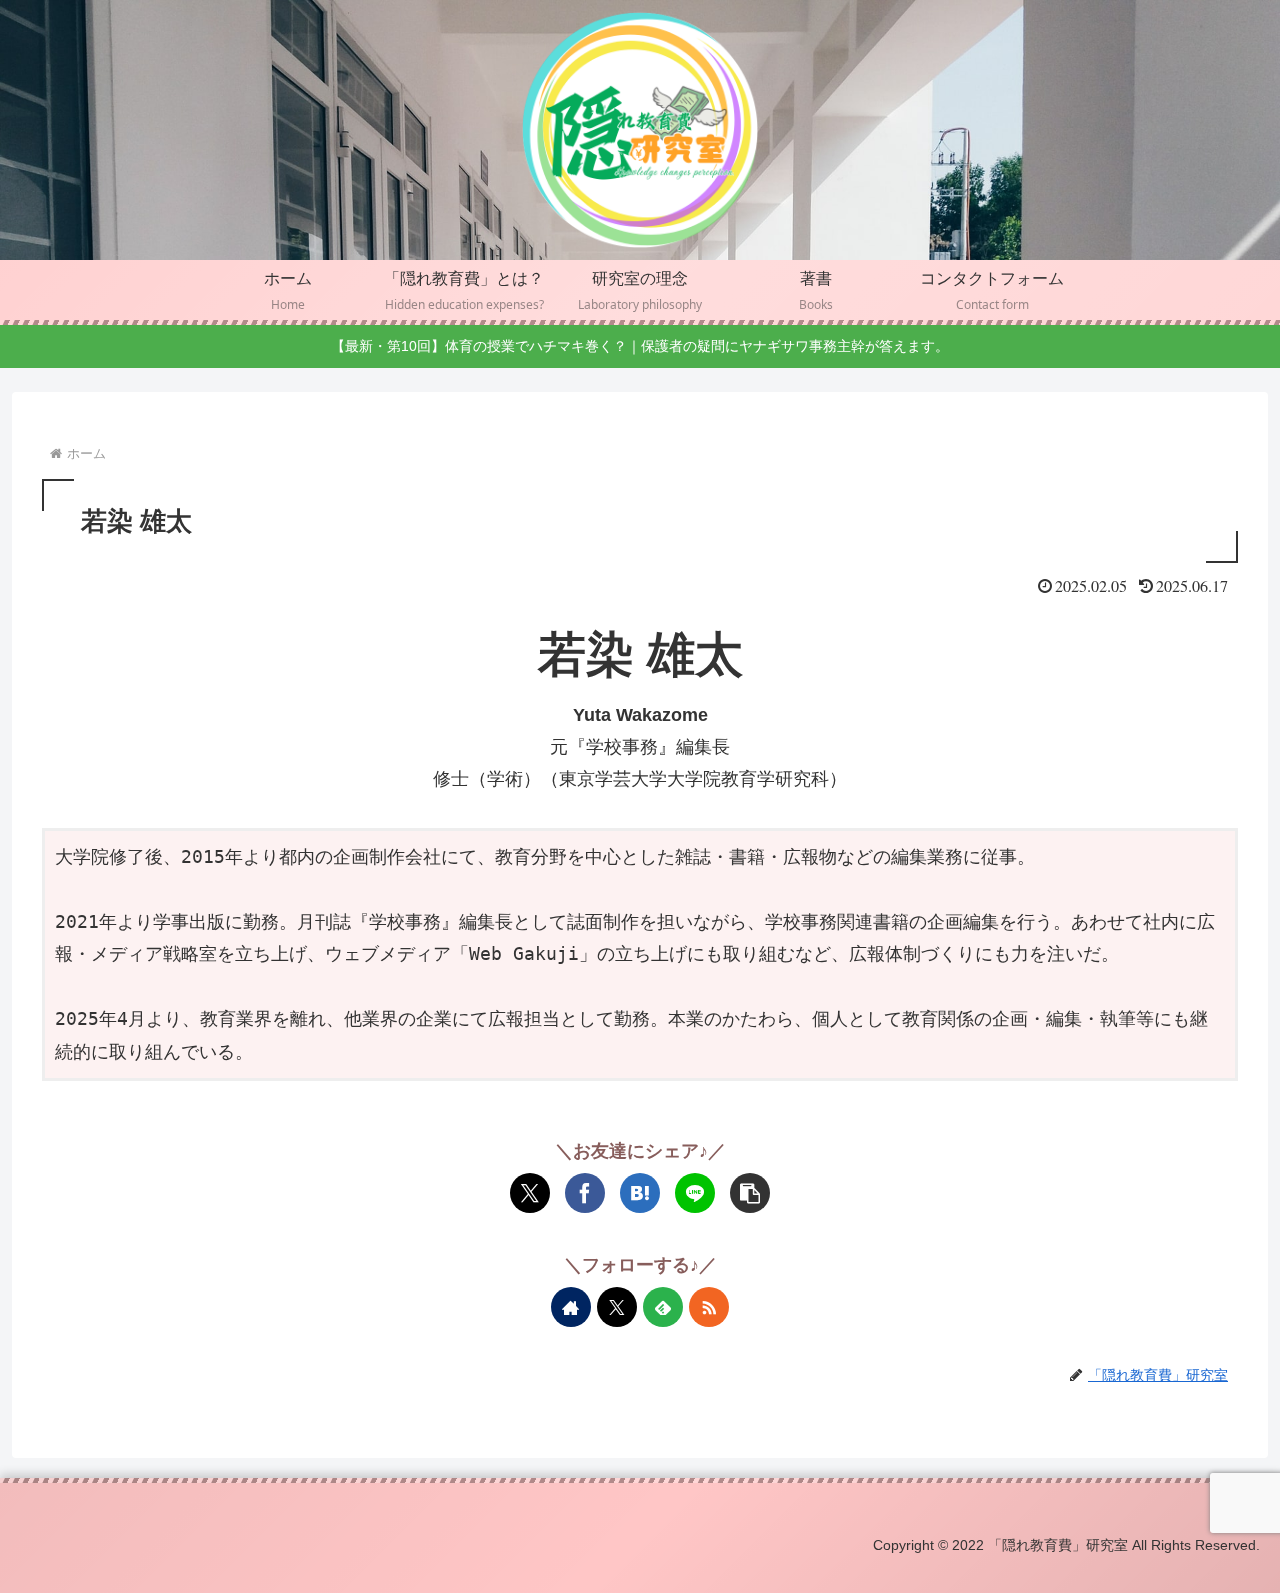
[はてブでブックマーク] (640, 1193)
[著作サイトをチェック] (571, 1307)
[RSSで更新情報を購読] (709, 1307)
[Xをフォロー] (617, 1307)
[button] (750, 1193)
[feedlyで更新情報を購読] (663, 1307)
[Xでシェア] (530, 1193)
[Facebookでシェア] (585, 1193)
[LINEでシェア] (695, 1193)
